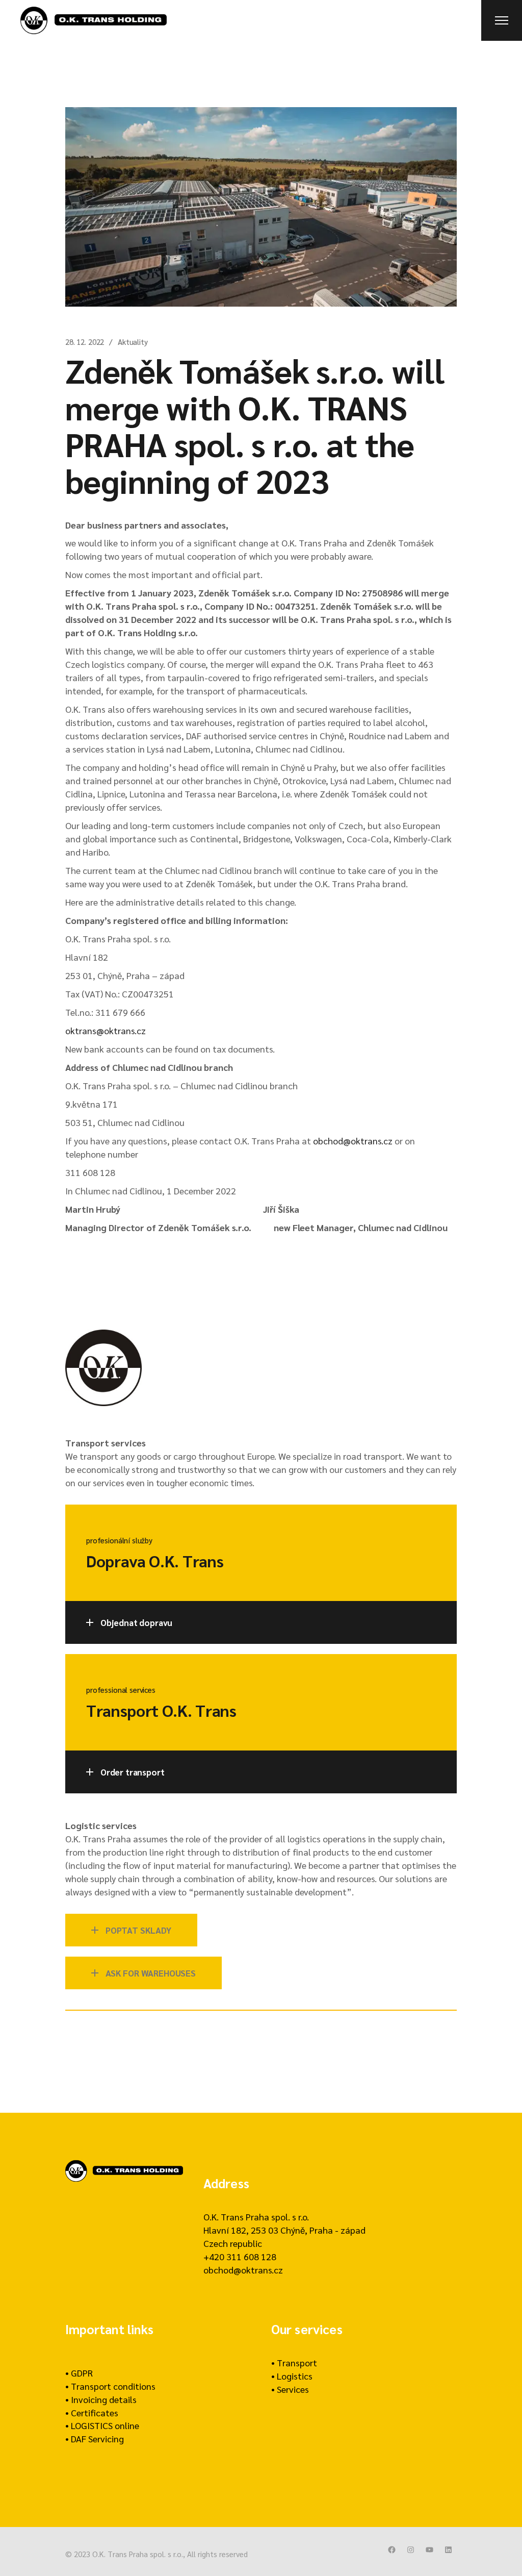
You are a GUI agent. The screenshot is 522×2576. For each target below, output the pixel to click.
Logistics (295, 2376)
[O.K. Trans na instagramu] (411, 2550)
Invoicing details (104, 2399)
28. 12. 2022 (85, 342)
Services (293, 2389)
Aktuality (133, 342)
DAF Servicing (97, 2439)
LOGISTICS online (105, 2425)
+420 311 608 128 (240, 2256)
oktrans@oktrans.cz (106, 1030)
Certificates (95, 2412)
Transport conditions (113, 2386)
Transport (297, 2362)
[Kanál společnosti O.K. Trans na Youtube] (429, 2550)
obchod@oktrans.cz (353, 1141)
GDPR (82, 2373)
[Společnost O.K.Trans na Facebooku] (392, 2550)
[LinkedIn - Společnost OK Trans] (448, 2550)
